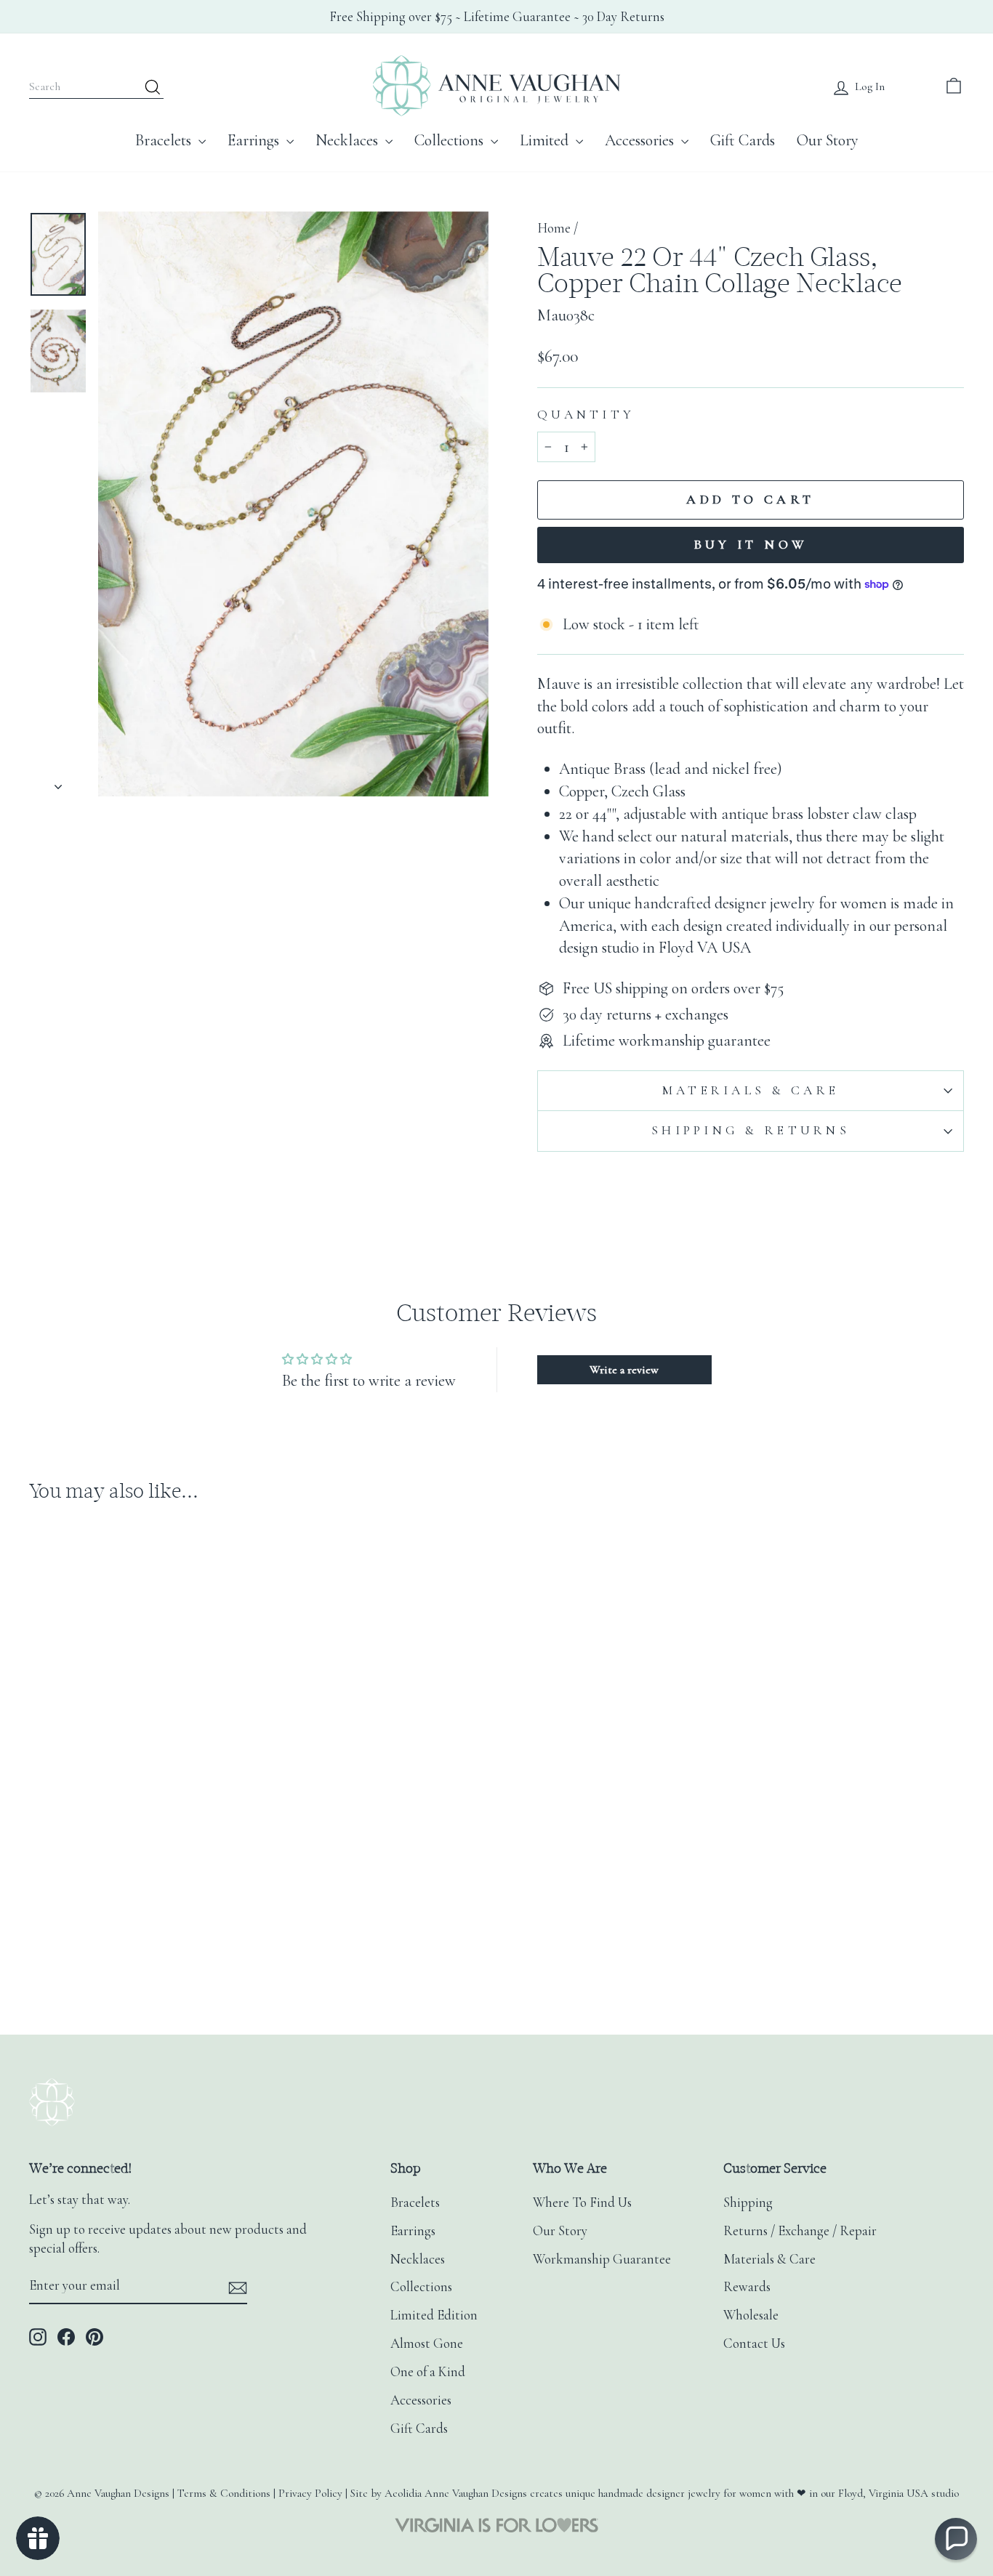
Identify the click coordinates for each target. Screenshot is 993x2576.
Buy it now (751, 544)
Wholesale (751, 2315)
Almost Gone (427, 2343)
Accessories (641, 140)
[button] (956, 2539)
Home (554, 228)
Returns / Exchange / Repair (800, 2231)
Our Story (828, 140)
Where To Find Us (582, 2202)
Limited (546, 140)
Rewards (747, 2287)
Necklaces (349, 140)
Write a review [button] (624, 1370)
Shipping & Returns (751, 1130)
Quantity (586, 415)
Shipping (748, 2202)
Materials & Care (751, 1090)
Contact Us (754, 2343)
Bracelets (165, 140)
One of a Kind (428, 2372)
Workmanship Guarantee (602, 2259)
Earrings (255, 140)
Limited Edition (434, 2315)
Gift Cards (743, 140)
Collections (451, 140)
